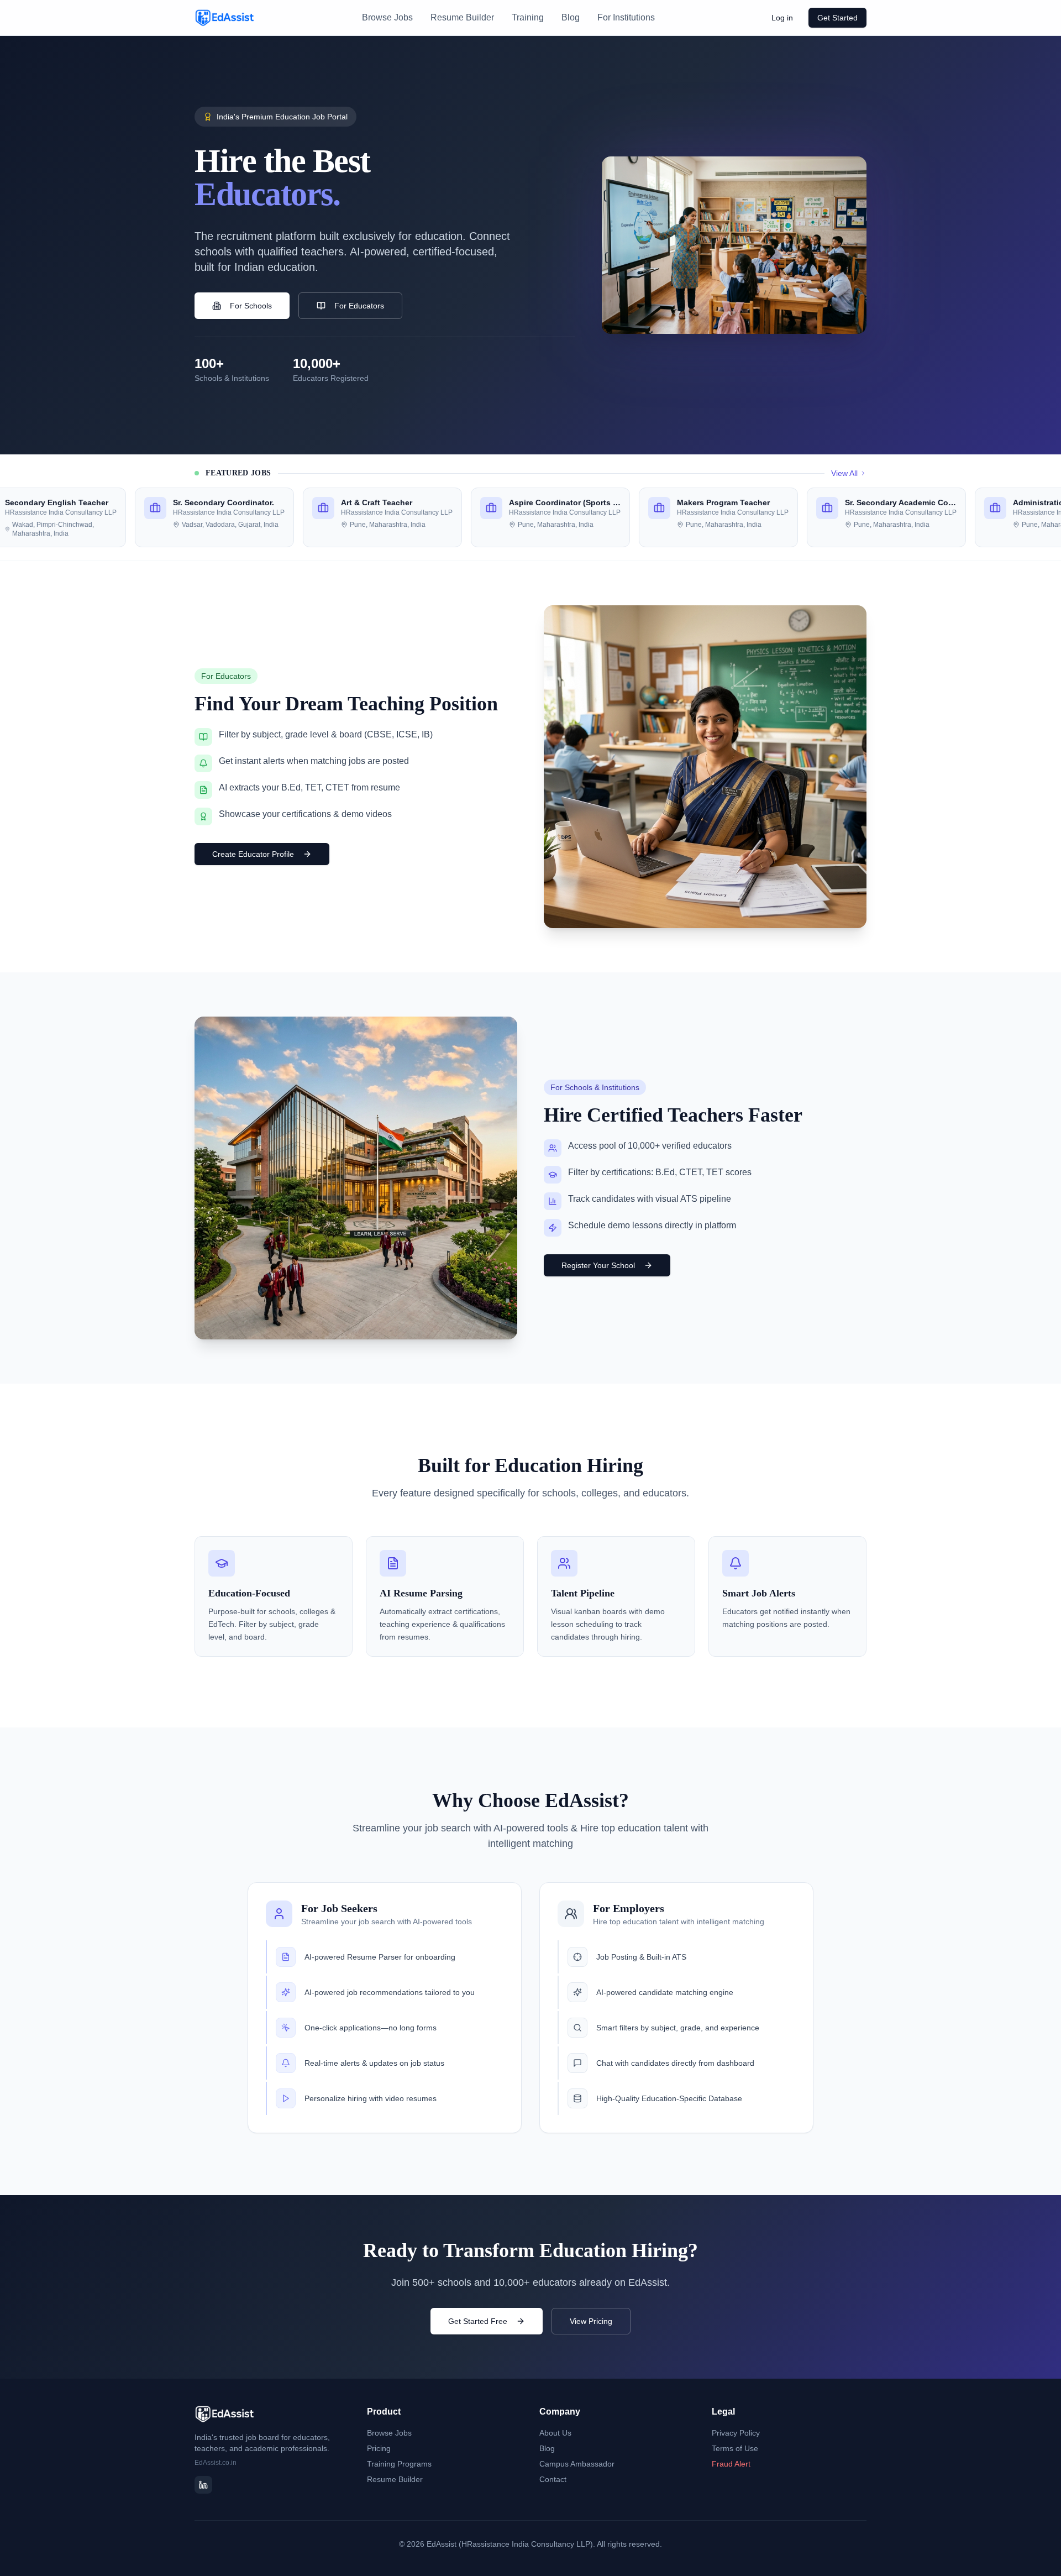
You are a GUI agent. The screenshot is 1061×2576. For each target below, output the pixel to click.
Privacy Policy (736, 2433)
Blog (571, 17)
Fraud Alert (731, 2464)
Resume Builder (462, 17)
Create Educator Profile (253, 854)
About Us (555, 2433)
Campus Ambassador (577, 2464)
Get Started (837, 18)
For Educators (359, 306)
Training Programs (399, 2464)
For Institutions (626, 17)
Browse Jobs (387, 17)
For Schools (251, 306)
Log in (782, 18)
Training (528, 17)
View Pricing (591, 2321)
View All (844, 473)
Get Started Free (478, 2321)
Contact (553, 2479)
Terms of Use (735, 2448)
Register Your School (598, 1265)
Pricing (379, 2448)
